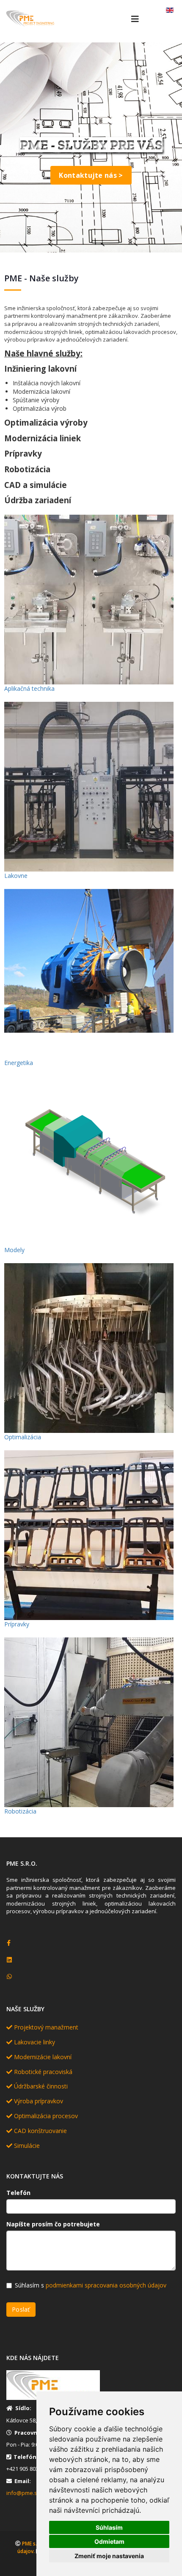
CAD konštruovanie (40, 2131)
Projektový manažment (45, 2027)
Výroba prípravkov (38, 2101)
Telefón (18, 2193)
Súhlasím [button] (109, 2527)
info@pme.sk (23, 2493)
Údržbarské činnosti (40, 2086)
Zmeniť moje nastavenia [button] (109, 2556)
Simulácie (26, 2146)
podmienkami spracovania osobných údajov (106, 2285)
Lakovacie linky (34, 2042)
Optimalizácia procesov (45, 2116)
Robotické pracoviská (42, 2072)
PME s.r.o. (33, 2544)
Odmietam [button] (109, 2541)
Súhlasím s (91, 2285)
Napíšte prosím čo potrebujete (53, 2224)
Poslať (21, 2309)
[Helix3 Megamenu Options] (135, 19)
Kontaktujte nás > (91, 175)
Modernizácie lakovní (42, 2057)
